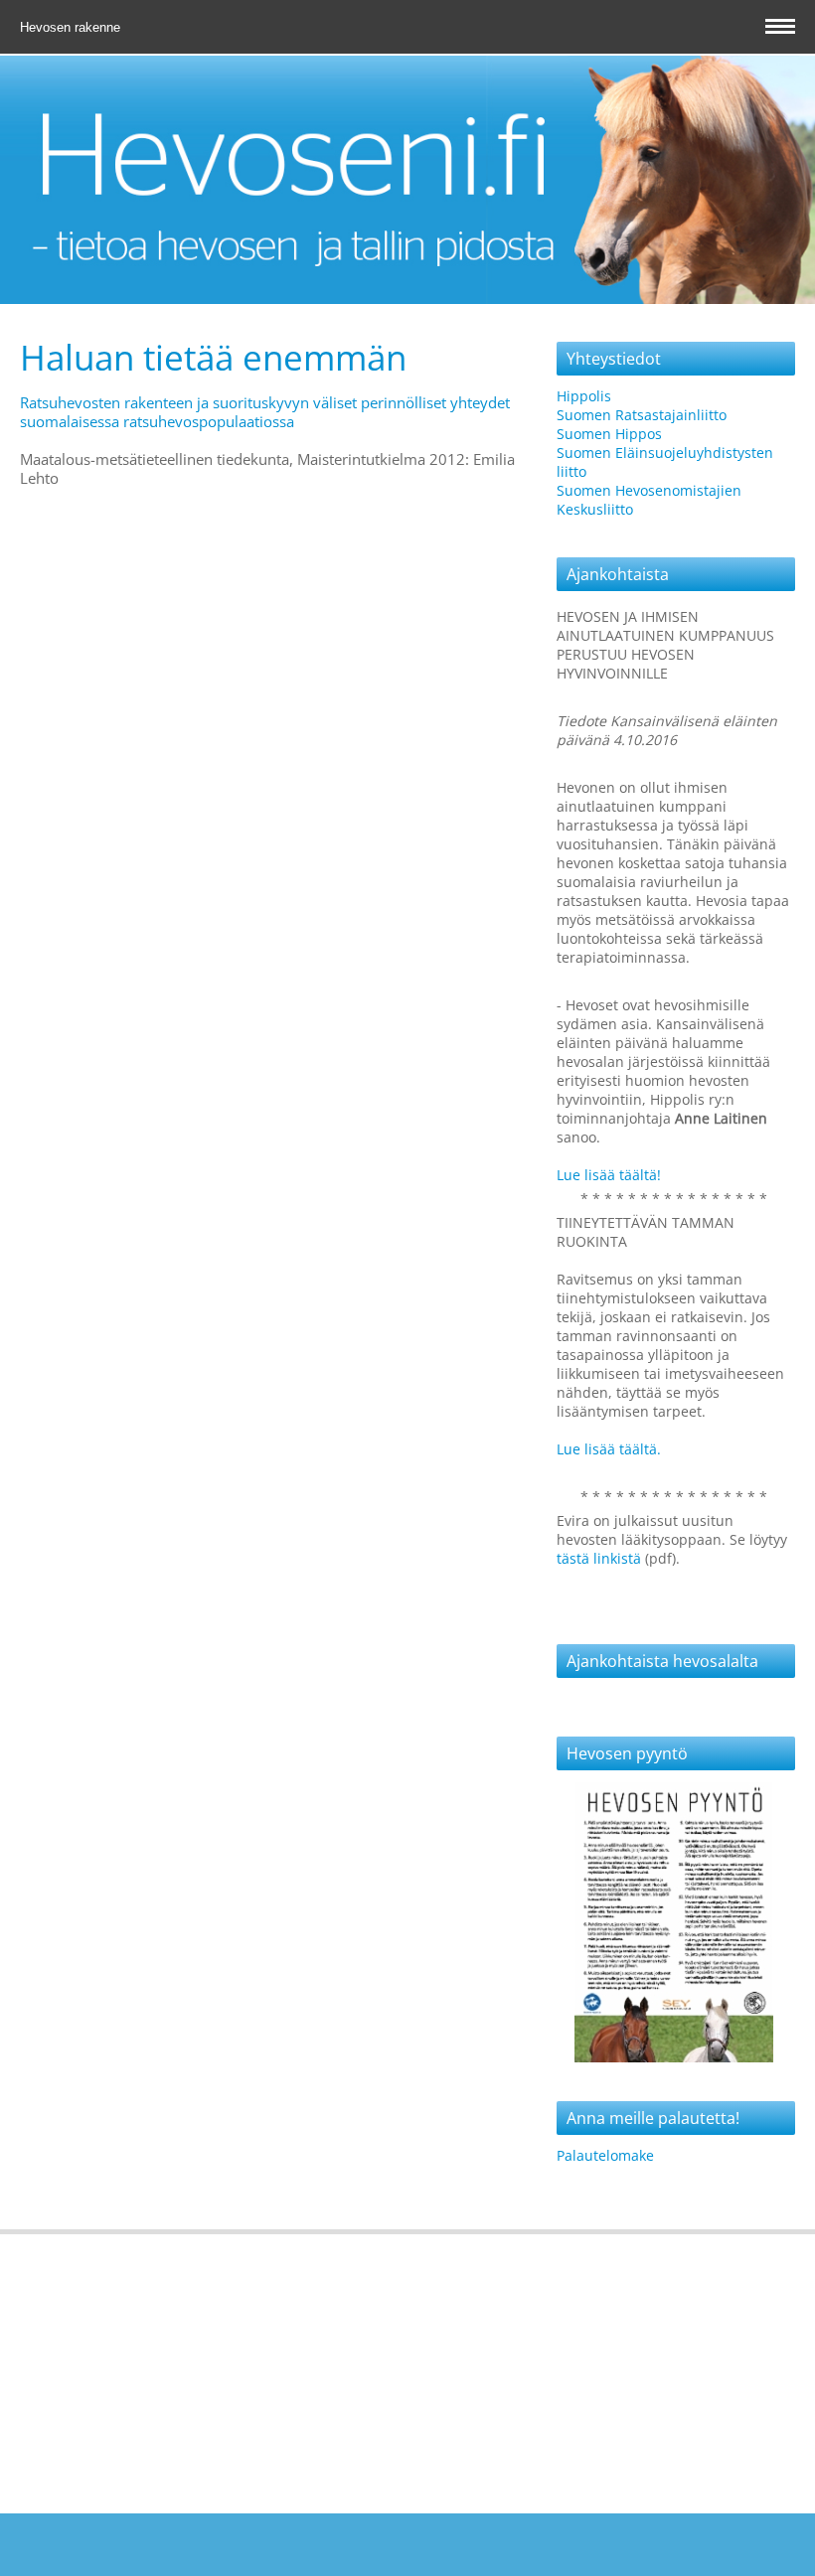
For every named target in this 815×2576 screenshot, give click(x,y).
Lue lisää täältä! (609, 1175)
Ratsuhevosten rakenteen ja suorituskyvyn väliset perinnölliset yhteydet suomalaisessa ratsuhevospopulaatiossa (265, 412)
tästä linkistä (601, 1558)
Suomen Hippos (609, 434)
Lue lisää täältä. (609, 1449)
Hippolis (584, 396)
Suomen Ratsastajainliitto (642, 415)
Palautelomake (605, 2155)
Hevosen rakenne (72, 27)
